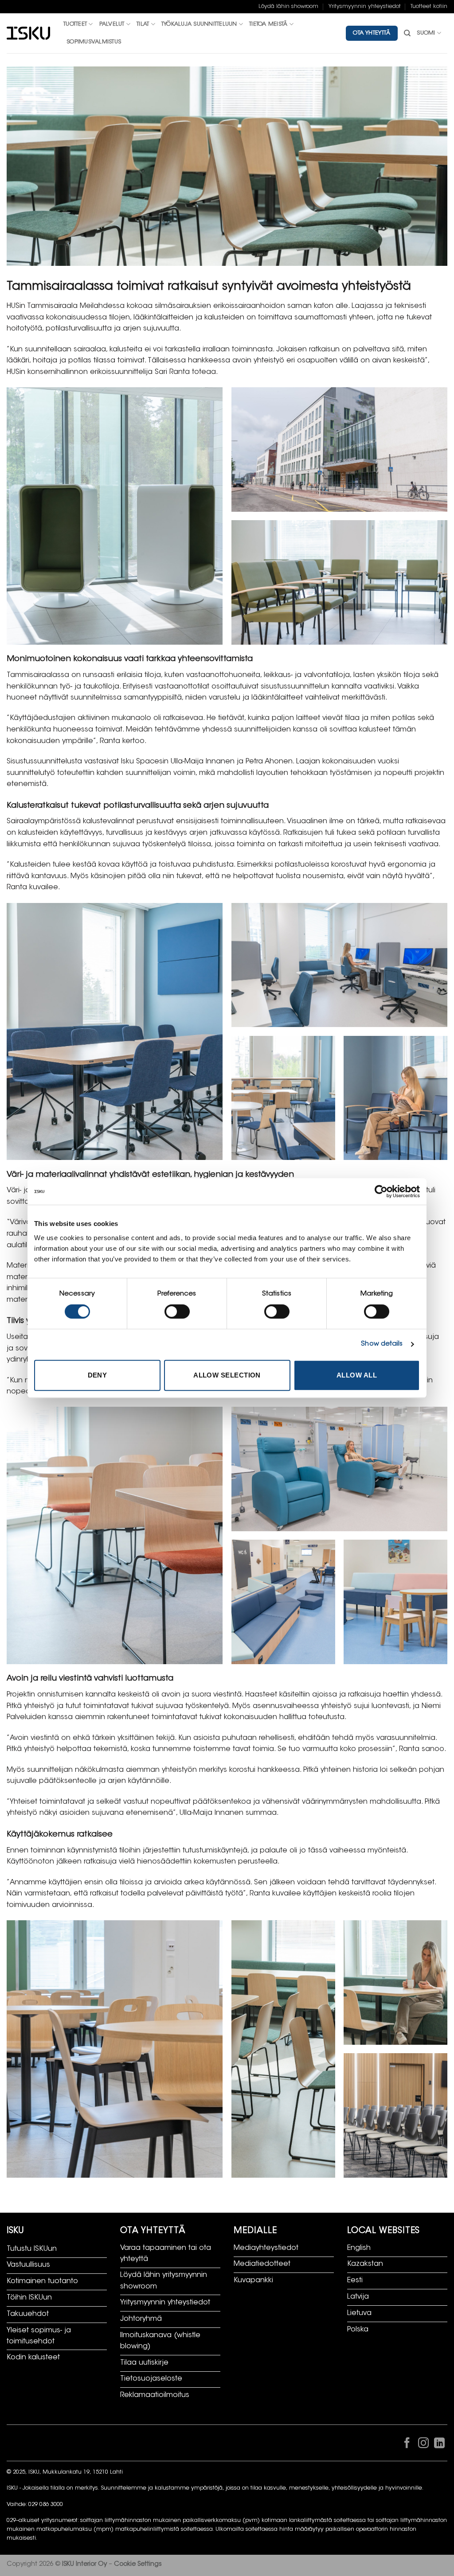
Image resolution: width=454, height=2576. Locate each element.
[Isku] (28, 33)
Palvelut (112, 24)
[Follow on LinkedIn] (439, 2445)
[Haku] (407, 33)
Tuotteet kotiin (429, 7)
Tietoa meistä (268, 24)
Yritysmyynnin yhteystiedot (365, 7)
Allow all (357, 1375)
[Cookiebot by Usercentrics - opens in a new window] (381, 1191)
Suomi (426, 33)
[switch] (177, 1311)
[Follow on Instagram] (423, 2445)
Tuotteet (75, 24)
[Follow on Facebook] (407, 2445)
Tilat (143, 24)
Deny (98, 1375)
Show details (382, 1344)
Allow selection (227, 1375)
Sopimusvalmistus (94, 42)
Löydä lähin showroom (288, 7)
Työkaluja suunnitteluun (199, 24)
